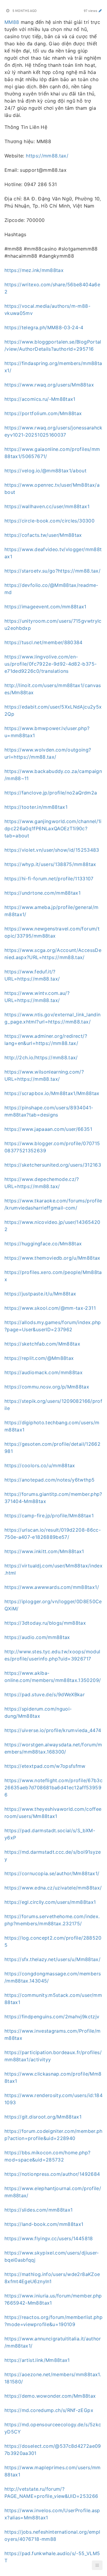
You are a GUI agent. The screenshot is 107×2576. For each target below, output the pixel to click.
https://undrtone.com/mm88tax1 (43, 893)
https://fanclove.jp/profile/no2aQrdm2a (51, 793)
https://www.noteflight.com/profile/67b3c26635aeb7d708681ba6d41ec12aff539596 (53, 1788)
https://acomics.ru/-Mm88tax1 (40, 399)
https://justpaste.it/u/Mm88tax (40, 1294)
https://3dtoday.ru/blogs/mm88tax (45, 1623)
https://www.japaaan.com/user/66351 (48, 1129)
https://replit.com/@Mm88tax (39, 1358)
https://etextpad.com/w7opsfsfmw (45, 1766)
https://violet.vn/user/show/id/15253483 (52, 850)
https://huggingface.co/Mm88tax (43, 1244)
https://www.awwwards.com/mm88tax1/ (52, 1587)
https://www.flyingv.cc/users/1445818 (49, 2238)
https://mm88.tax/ (47, 156)
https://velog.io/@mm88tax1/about (45, 471)
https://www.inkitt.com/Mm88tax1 (44, 1551)
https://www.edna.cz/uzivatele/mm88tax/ (53, 1888)
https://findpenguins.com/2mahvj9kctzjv (52, 2017)
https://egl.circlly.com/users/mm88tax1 (50, 1902)
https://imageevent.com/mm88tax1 (45, 607)
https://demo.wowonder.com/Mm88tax (50, 2396)
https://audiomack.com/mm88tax (44, 1372)
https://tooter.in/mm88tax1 (36, 807)
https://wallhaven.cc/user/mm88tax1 (47, 506)
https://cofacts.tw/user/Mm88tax (43, 535)
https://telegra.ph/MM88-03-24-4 (44, 327)
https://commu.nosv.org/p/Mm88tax (47, 1387)
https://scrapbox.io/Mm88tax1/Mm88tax (52, 1093)
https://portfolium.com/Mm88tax (43, 413)
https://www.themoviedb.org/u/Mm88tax (52, 1258)
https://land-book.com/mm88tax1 (44, 2224)
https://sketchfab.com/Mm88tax (42, 1344)
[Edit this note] (100, 11)
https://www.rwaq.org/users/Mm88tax (49, 385)
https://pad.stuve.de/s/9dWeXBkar (45, 1694)
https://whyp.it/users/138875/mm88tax (50, 864)
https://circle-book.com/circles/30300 (49, 521)
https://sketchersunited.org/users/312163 (53, 1165)
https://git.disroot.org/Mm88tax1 (43, 2117)
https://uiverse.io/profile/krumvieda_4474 (53, 1730)
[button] (97, 2565)
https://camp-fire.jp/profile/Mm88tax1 (49, 1516)
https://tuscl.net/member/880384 (44, 642)
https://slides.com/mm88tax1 (38, 2210)
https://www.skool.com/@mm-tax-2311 (50, 1308)
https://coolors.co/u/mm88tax (40, 1465)
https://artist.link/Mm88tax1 (37, 2360)
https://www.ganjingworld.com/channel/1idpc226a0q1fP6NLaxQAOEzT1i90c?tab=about (53, 828)
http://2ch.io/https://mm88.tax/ (41, 1057)
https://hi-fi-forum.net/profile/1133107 (49, 879)
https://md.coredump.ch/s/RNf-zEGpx (49, 2410)
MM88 (12, 22)
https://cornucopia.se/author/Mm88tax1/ (52, 1873)
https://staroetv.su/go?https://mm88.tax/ (52, 571)
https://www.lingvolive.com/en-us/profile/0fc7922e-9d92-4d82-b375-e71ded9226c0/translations (51, 664)
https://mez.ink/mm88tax (34, 270)
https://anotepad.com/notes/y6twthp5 (49, 1480)
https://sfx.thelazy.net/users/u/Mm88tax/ (52, 1959)
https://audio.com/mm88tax (37, 1637)
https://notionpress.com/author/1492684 (52, 2174)
